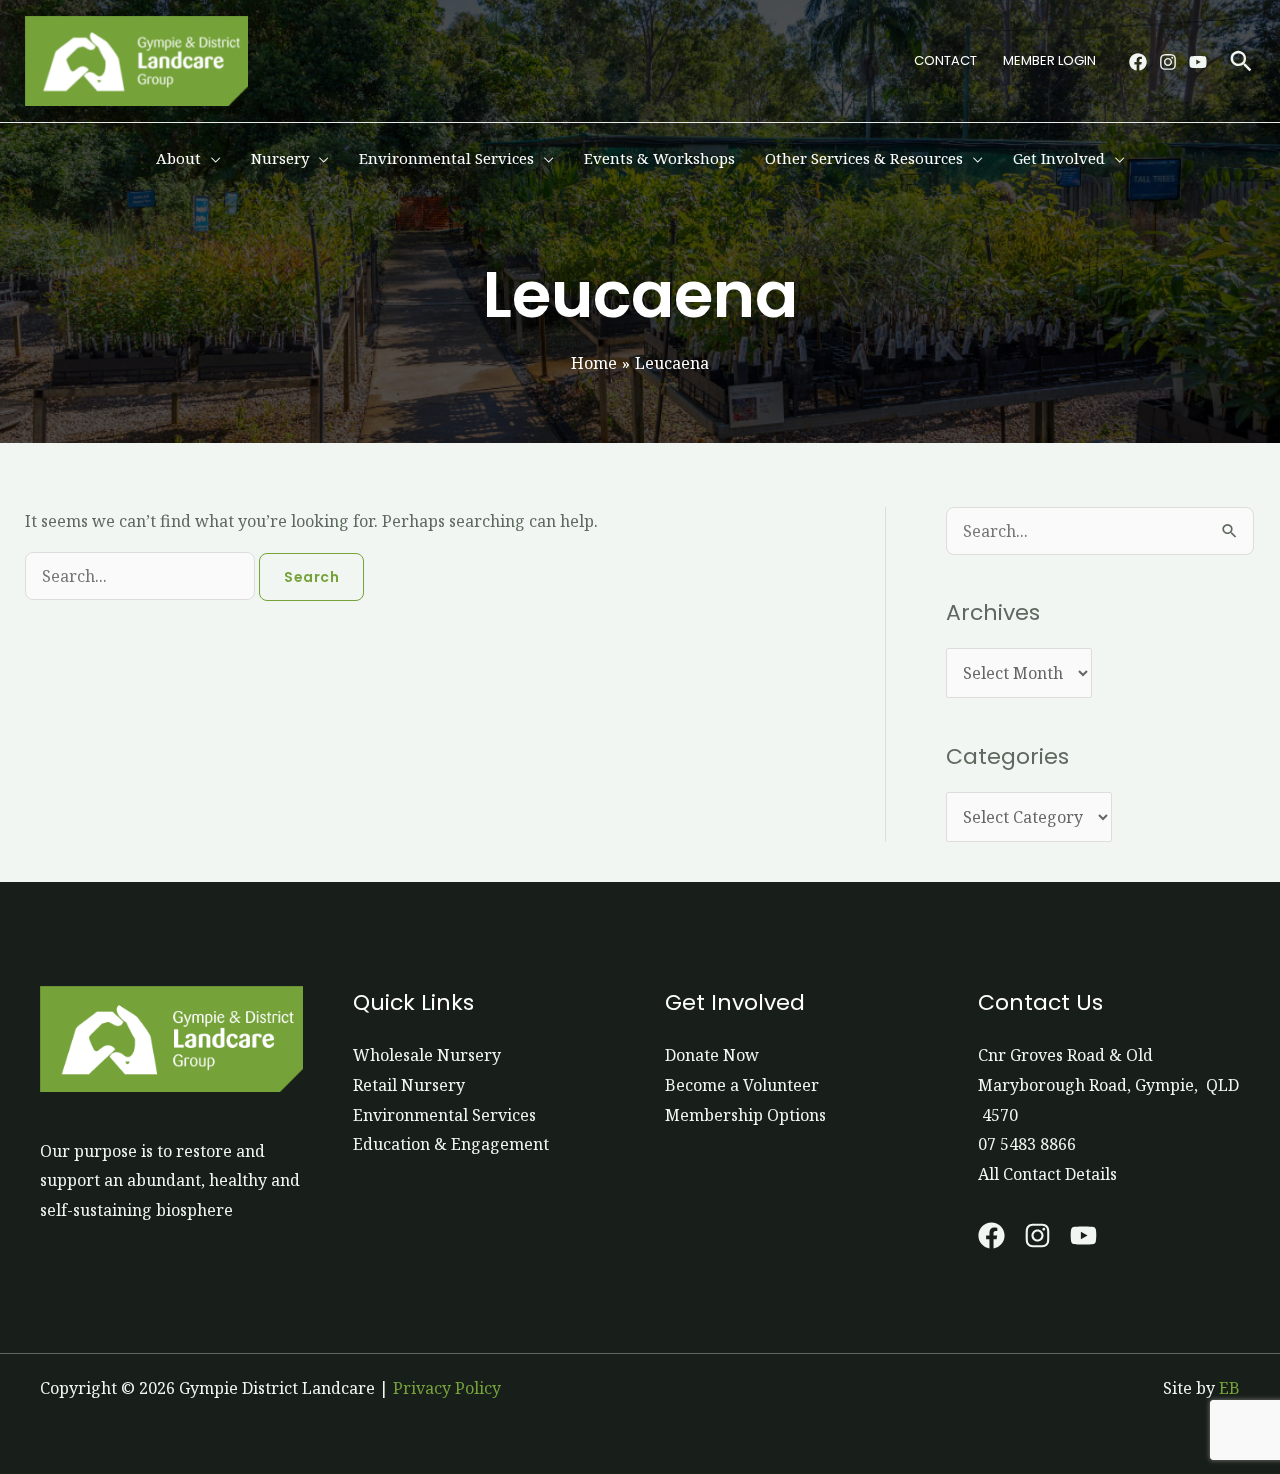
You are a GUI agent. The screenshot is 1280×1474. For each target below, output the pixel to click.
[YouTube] (1198, 62)
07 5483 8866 (1027, 1144)
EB (1229, 1388)
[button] (1241, 61)
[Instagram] (1168, 62)
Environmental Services (444, 1115)
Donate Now (712, 1055)
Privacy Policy (447, 1388)
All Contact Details (1047, 1174)
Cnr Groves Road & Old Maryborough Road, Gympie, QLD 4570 (1108, 1084)
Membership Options (745, 1115)
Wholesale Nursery (427, 1055)
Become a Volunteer (742, 1085)
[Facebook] (1138, 62)
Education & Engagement (451, 1144)
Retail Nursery (409, 1085)
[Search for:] (142, 576)
